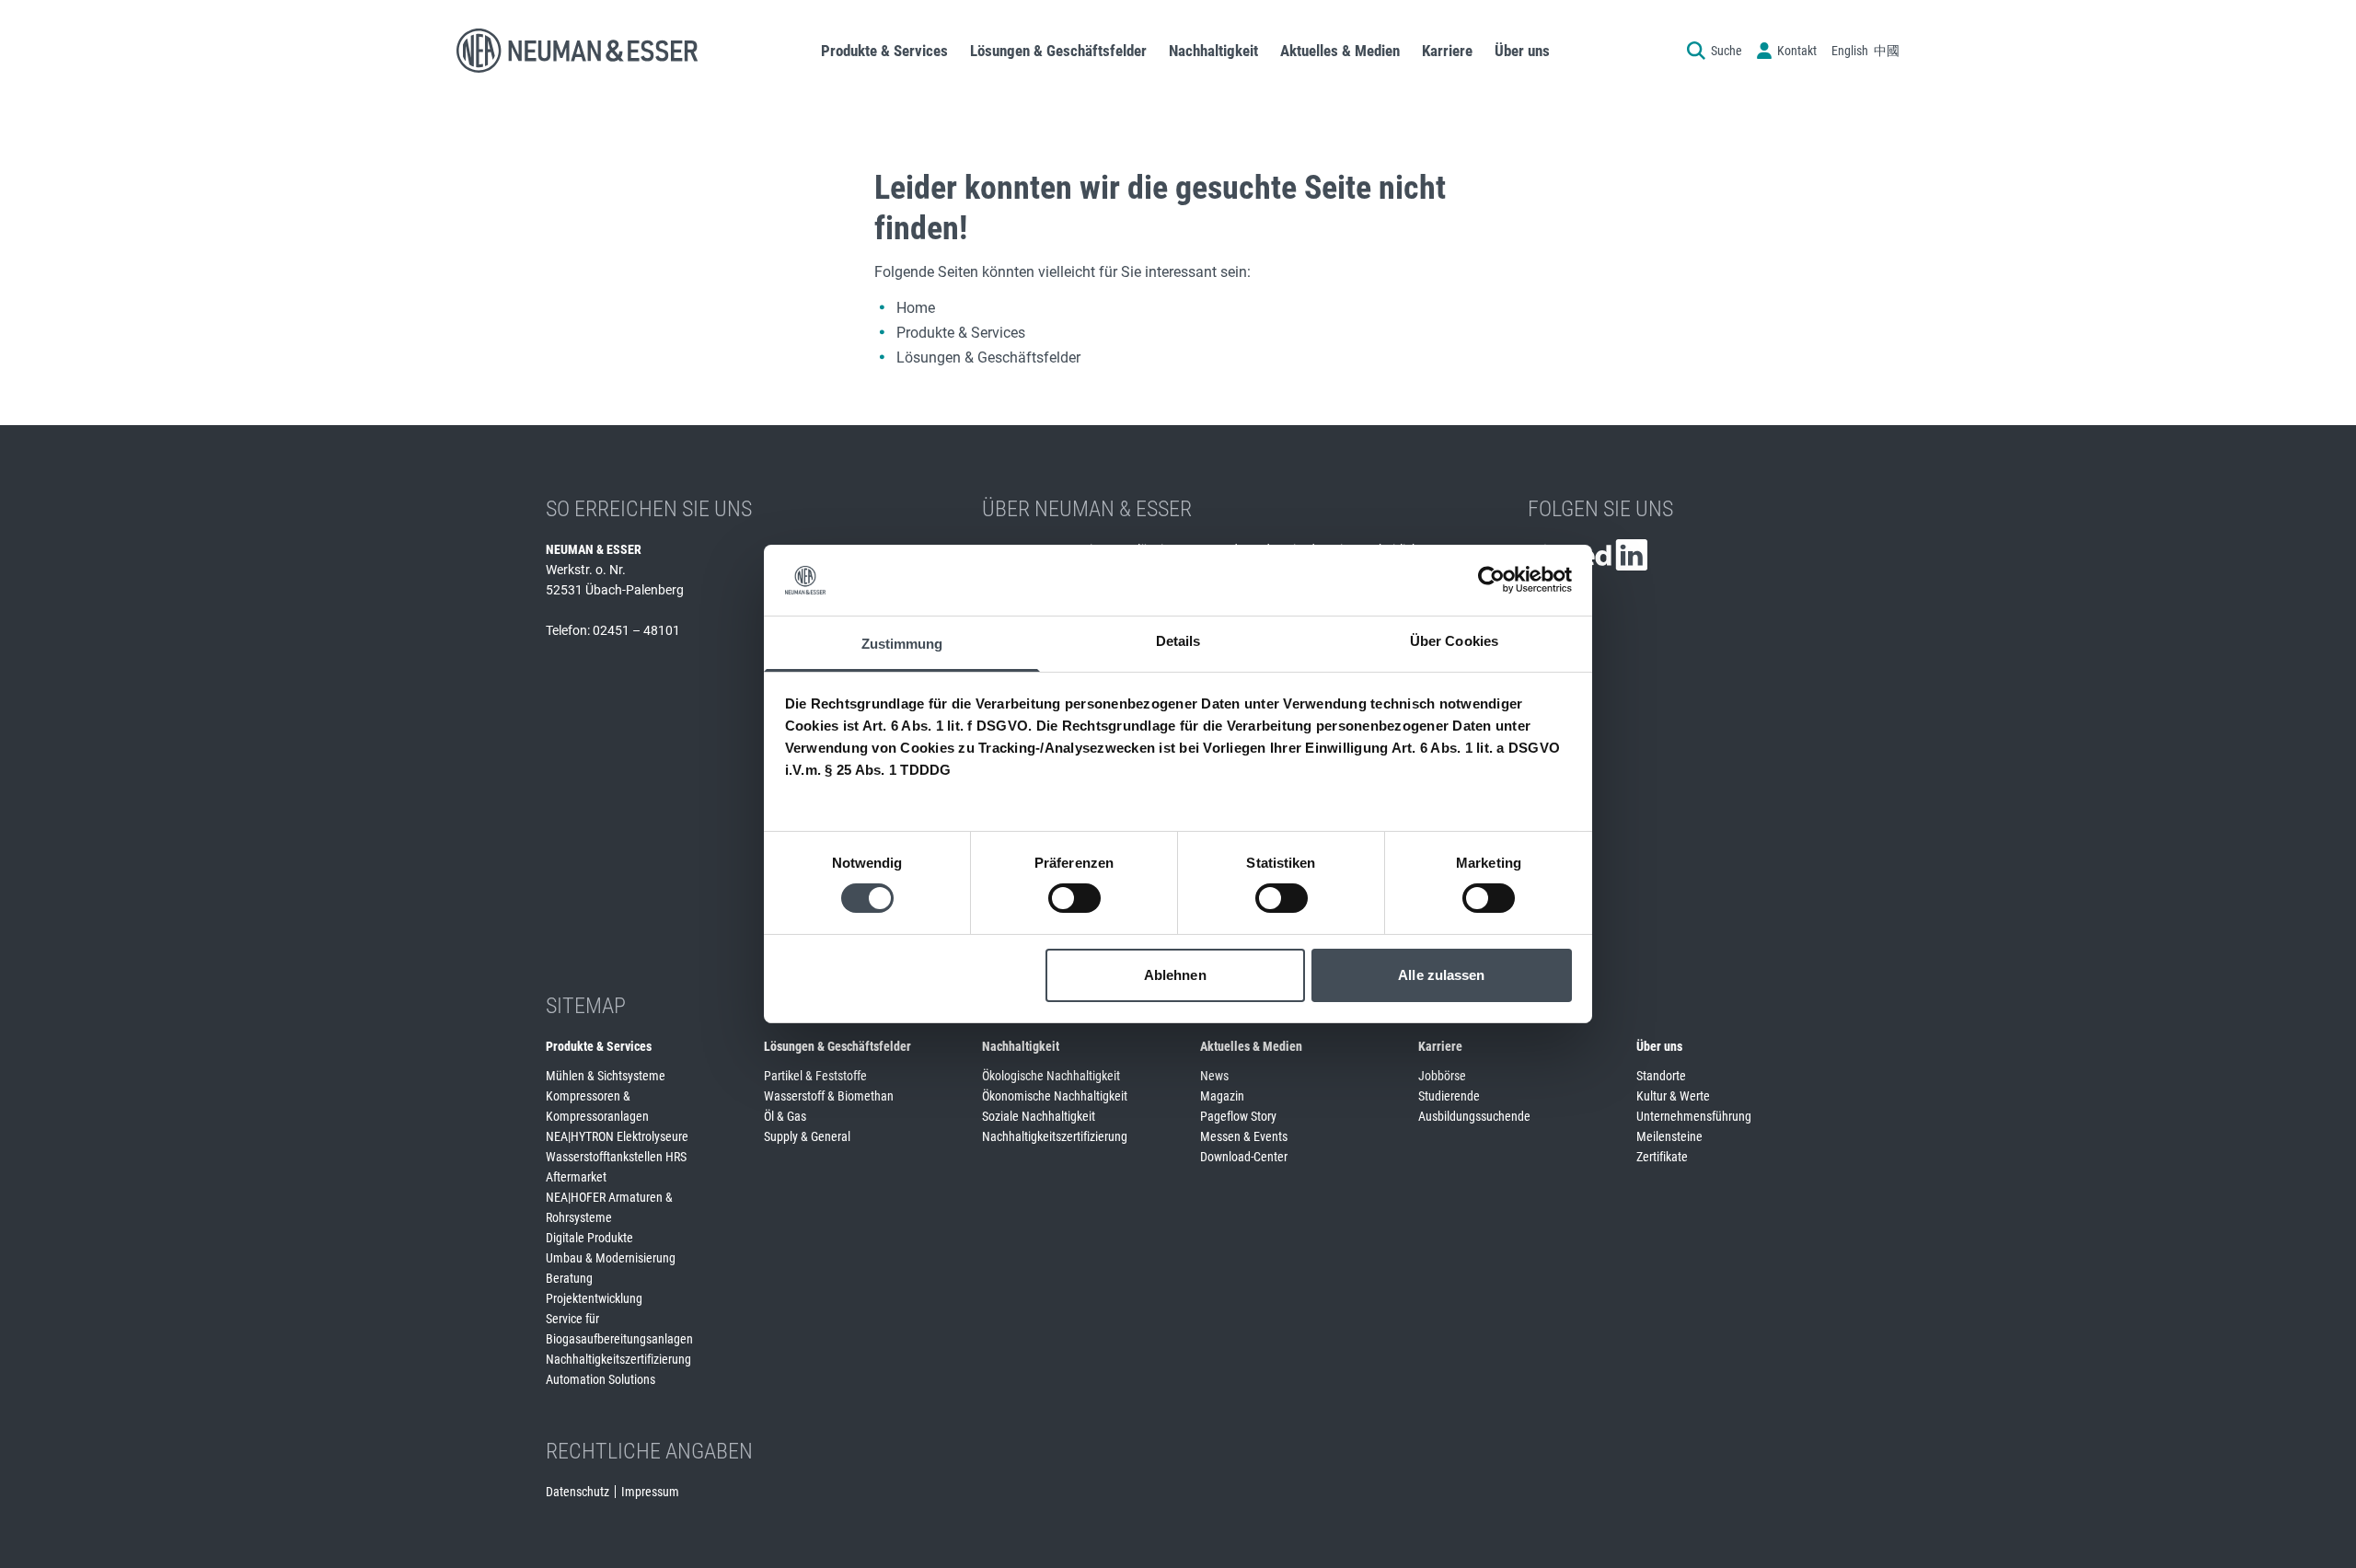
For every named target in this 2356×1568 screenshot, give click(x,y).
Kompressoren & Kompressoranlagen (597, 1106)
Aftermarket (576, 1177)
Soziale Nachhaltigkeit (1039, 1116)
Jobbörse (1442, 1076)
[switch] (1074, 898)
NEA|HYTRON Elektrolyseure (617, 1136)
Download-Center (1244, 1157)
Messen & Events (1244, 1136)
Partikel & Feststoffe (815, 1076)
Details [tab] (1178, 641)
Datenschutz (577, 1492)
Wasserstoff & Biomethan (829, 1096)
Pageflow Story (1238, 1116)
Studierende (1449, 1096)
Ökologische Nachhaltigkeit (1051, 1076)
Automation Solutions (601, 1379)
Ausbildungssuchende (1474, 1116)
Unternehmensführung (1694, 1116)
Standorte (1661, 1076)
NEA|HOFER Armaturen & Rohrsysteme (609, 1207)
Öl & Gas (785, 1116)
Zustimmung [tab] (902, 644)
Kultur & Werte (1673, 1096)
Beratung (569, 1278)
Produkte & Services (961, 333)
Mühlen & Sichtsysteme (606, 1076)
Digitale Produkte (589, 1238)
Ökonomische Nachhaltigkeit (1055, 1096)
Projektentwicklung (594, 1298)
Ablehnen (1175, 975)
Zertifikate (1662, 1157)
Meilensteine (1669, 1136)
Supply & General (807, 1136)
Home (916, 308)
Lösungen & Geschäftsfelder (988, 357)
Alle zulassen (1441, 975)
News (1214, 1076)
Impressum (650, 1492)
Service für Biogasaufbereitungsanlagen (619, 1329)
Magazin (1222, 1096)
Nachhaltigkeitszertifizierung (618, 1359)
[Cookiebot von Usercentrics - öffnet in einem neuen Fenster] (1491, 580)
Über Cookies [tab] (1454, 641)
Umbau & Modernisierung (611, 1258)
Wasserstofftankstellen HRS (616, 1157)
